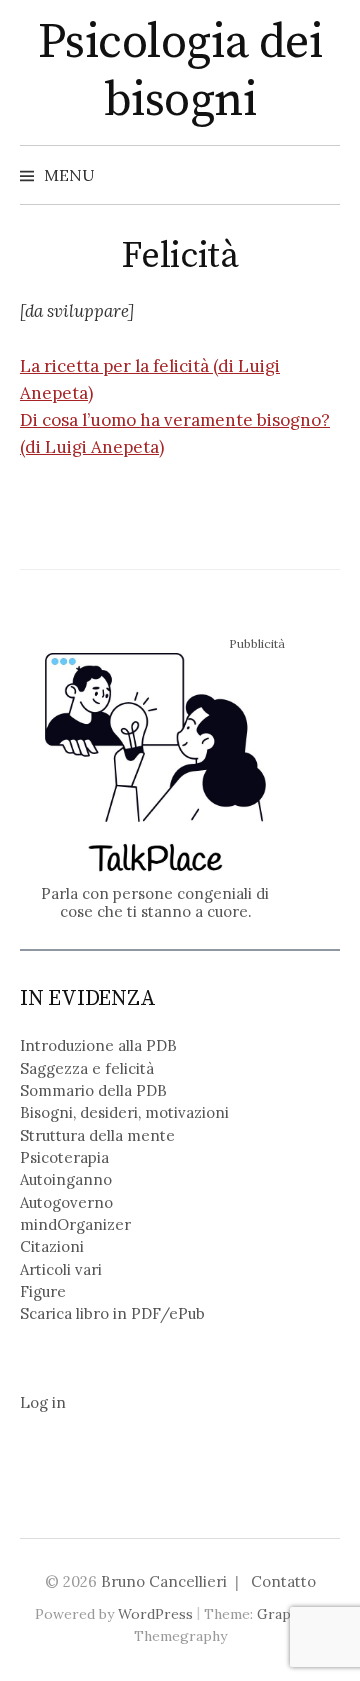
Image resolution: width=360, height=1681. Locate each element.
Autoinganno (66, 1179)
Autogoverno (66, 1202)
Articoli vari (61, 1269)
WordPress (155, 1614)
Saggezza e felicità (87, 1068)
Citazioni (52, 1246)
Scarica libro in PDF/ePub (112, 1313)
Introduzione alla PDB (98, 1045)
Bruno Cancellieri (164, 1581)
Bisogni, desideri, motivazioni (124, 1112)
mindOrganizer (75, 1224)
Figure (43, 1291)
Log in (43, 1402)
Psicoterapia (64, 1157)
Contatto (283, 1581)
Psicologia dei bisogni (180, 72)
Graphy (281, 1614)
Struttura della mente (97, 1135)
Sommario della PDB (93, 1090)
